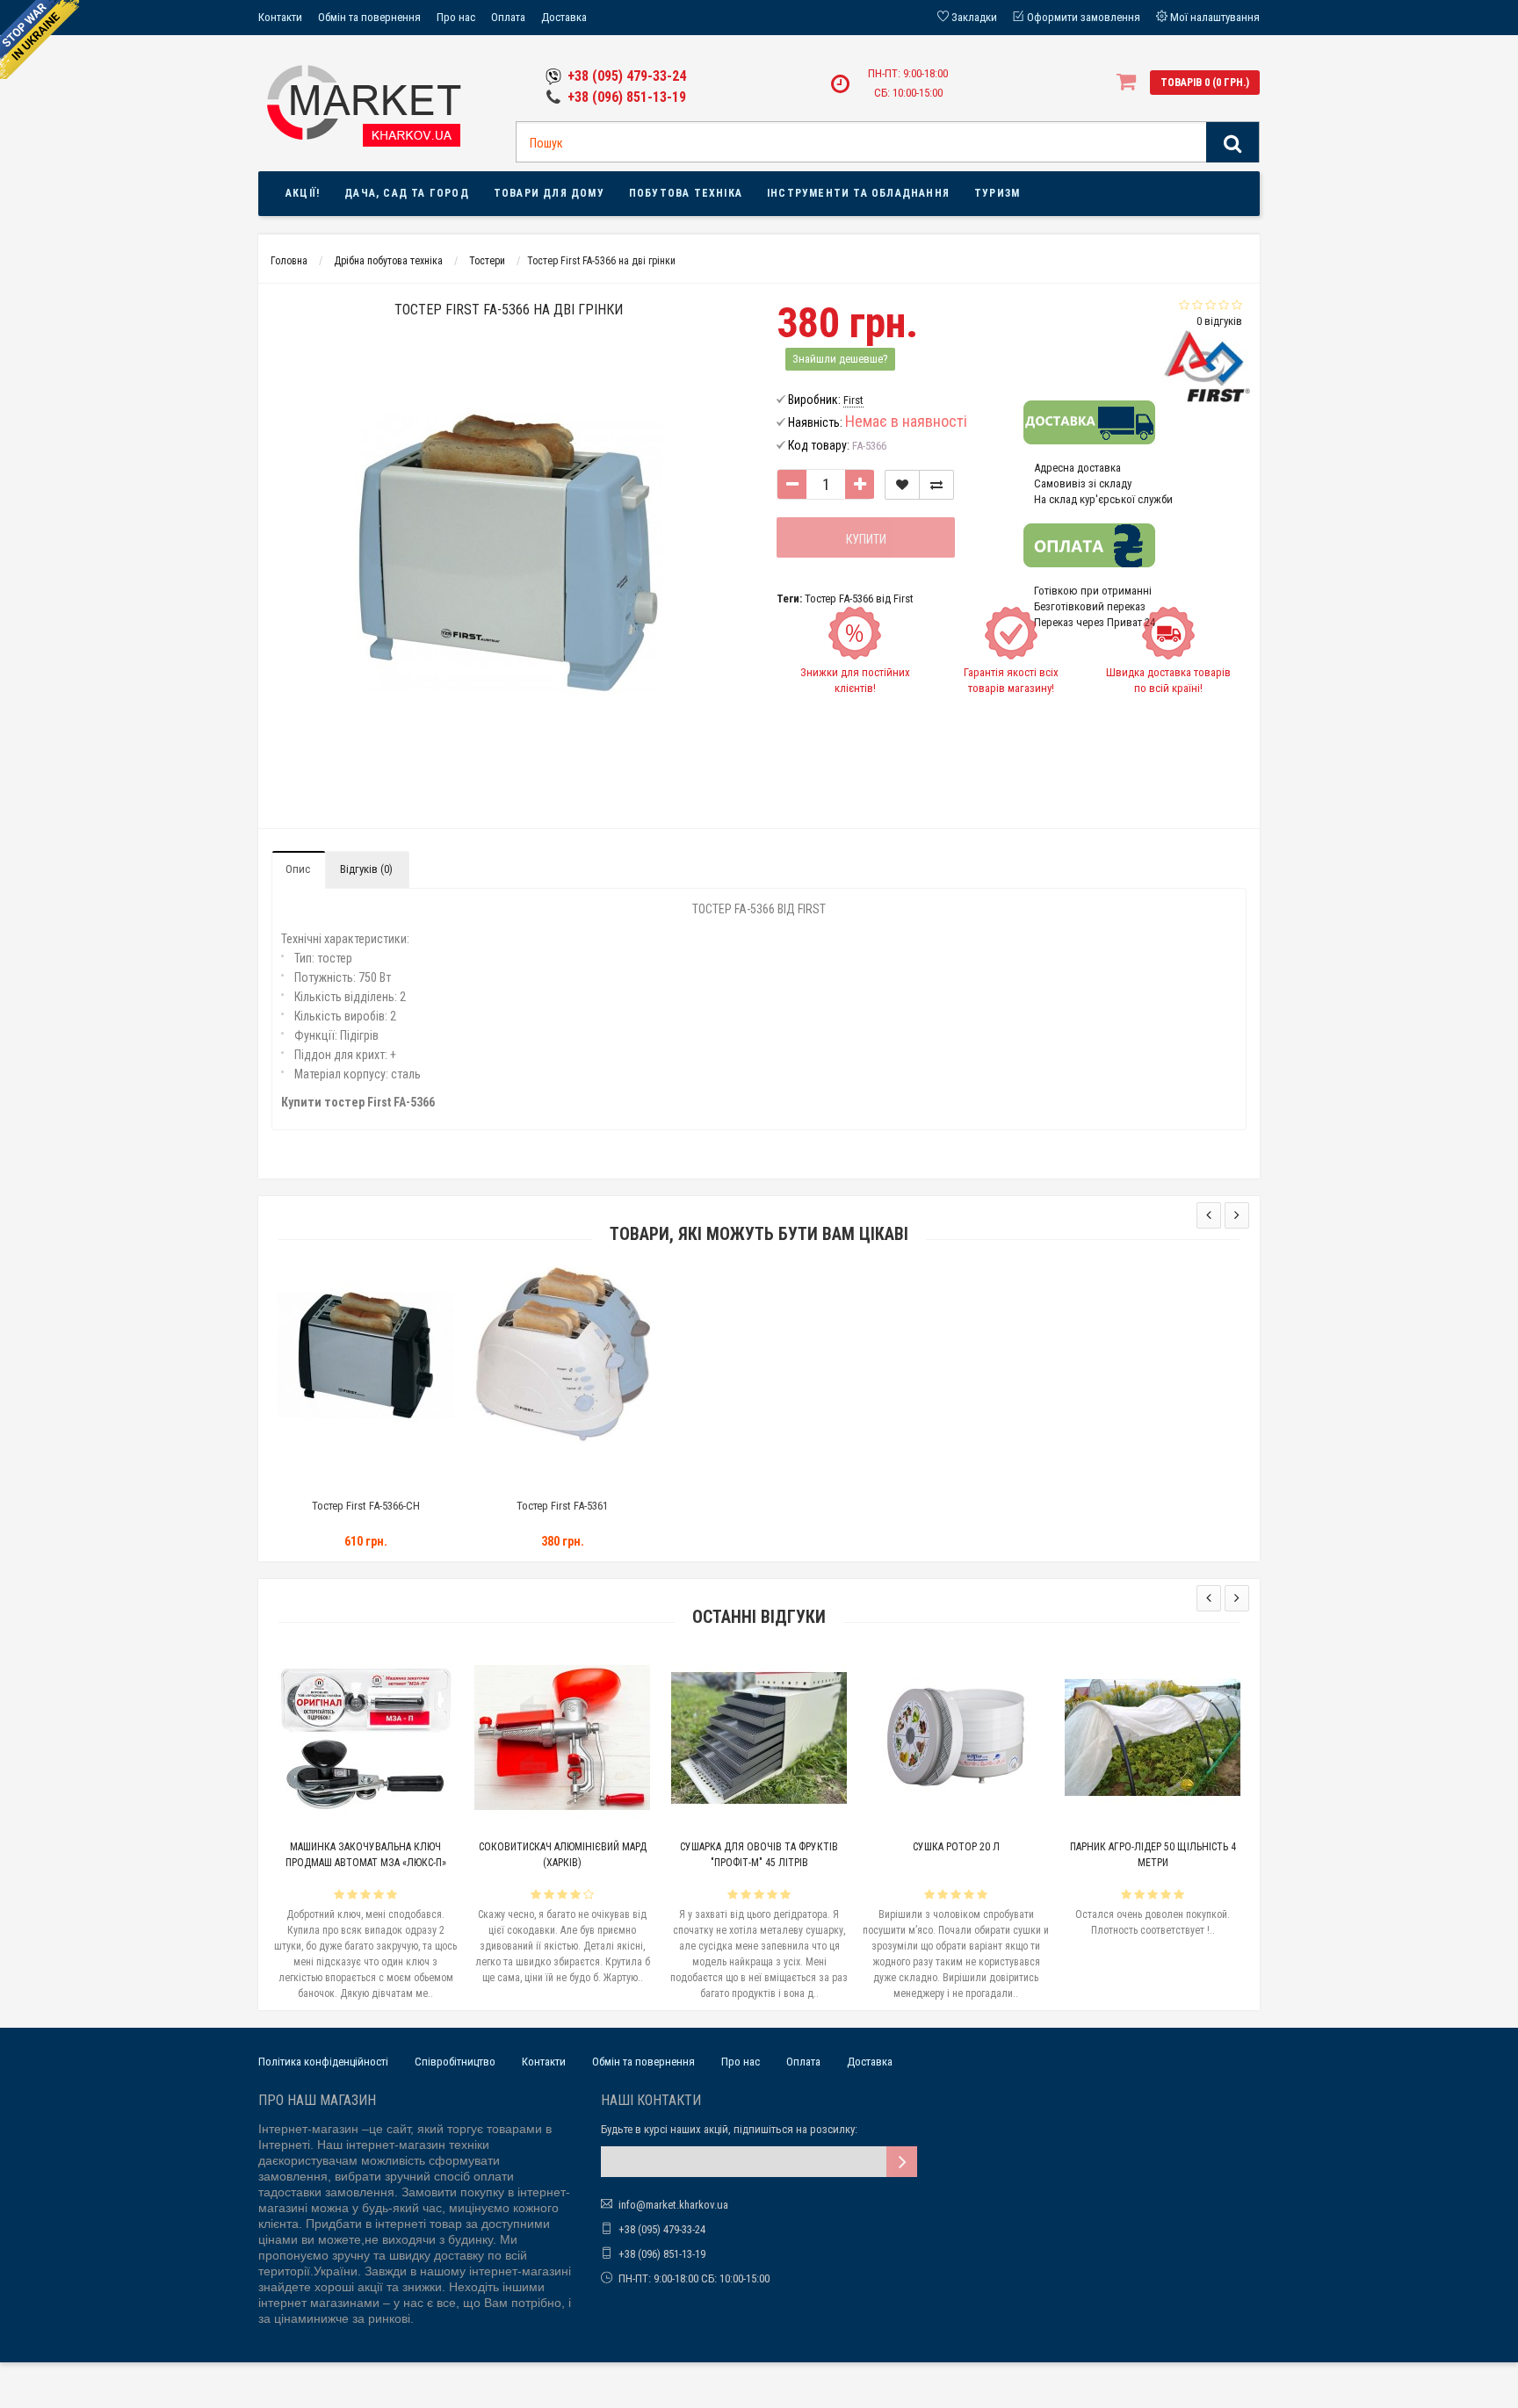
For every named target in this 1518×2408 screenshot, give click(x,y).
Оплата (508, 17)
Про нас (456, 17)
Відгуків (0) (366, 869)
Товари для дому (549, 193)
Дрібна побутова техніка (388, 261)
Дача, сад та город (407, 193)
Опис (298, 869)
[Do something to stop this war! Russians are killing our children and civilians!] (40, 40)
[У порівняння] (936, 485)
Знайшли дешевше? (840, 359)
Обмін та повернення (369, 17)
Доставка (564, 17)
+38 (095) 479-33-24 (627, 76)
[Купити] (325, 1471)
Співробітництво (455, 2062)
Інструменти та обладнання (858, 193)
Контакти (280, 17)
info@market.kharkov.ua (673, 2205)
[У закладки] (902, 485)
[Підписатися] (902, 2162)
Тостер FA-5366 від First (859, 598)
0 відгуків (1219, 321)
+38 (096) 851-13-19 (627, 97)
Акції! (303, 193)
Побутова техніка (686, 193)
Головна (289, 261)
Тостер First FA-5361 (562, 1506)
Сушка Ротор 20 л (956, 1847)
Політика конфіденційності (323, 2062)
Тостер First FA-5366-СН (366, 1506)
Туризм (997, 193)
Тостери (487, 261)
